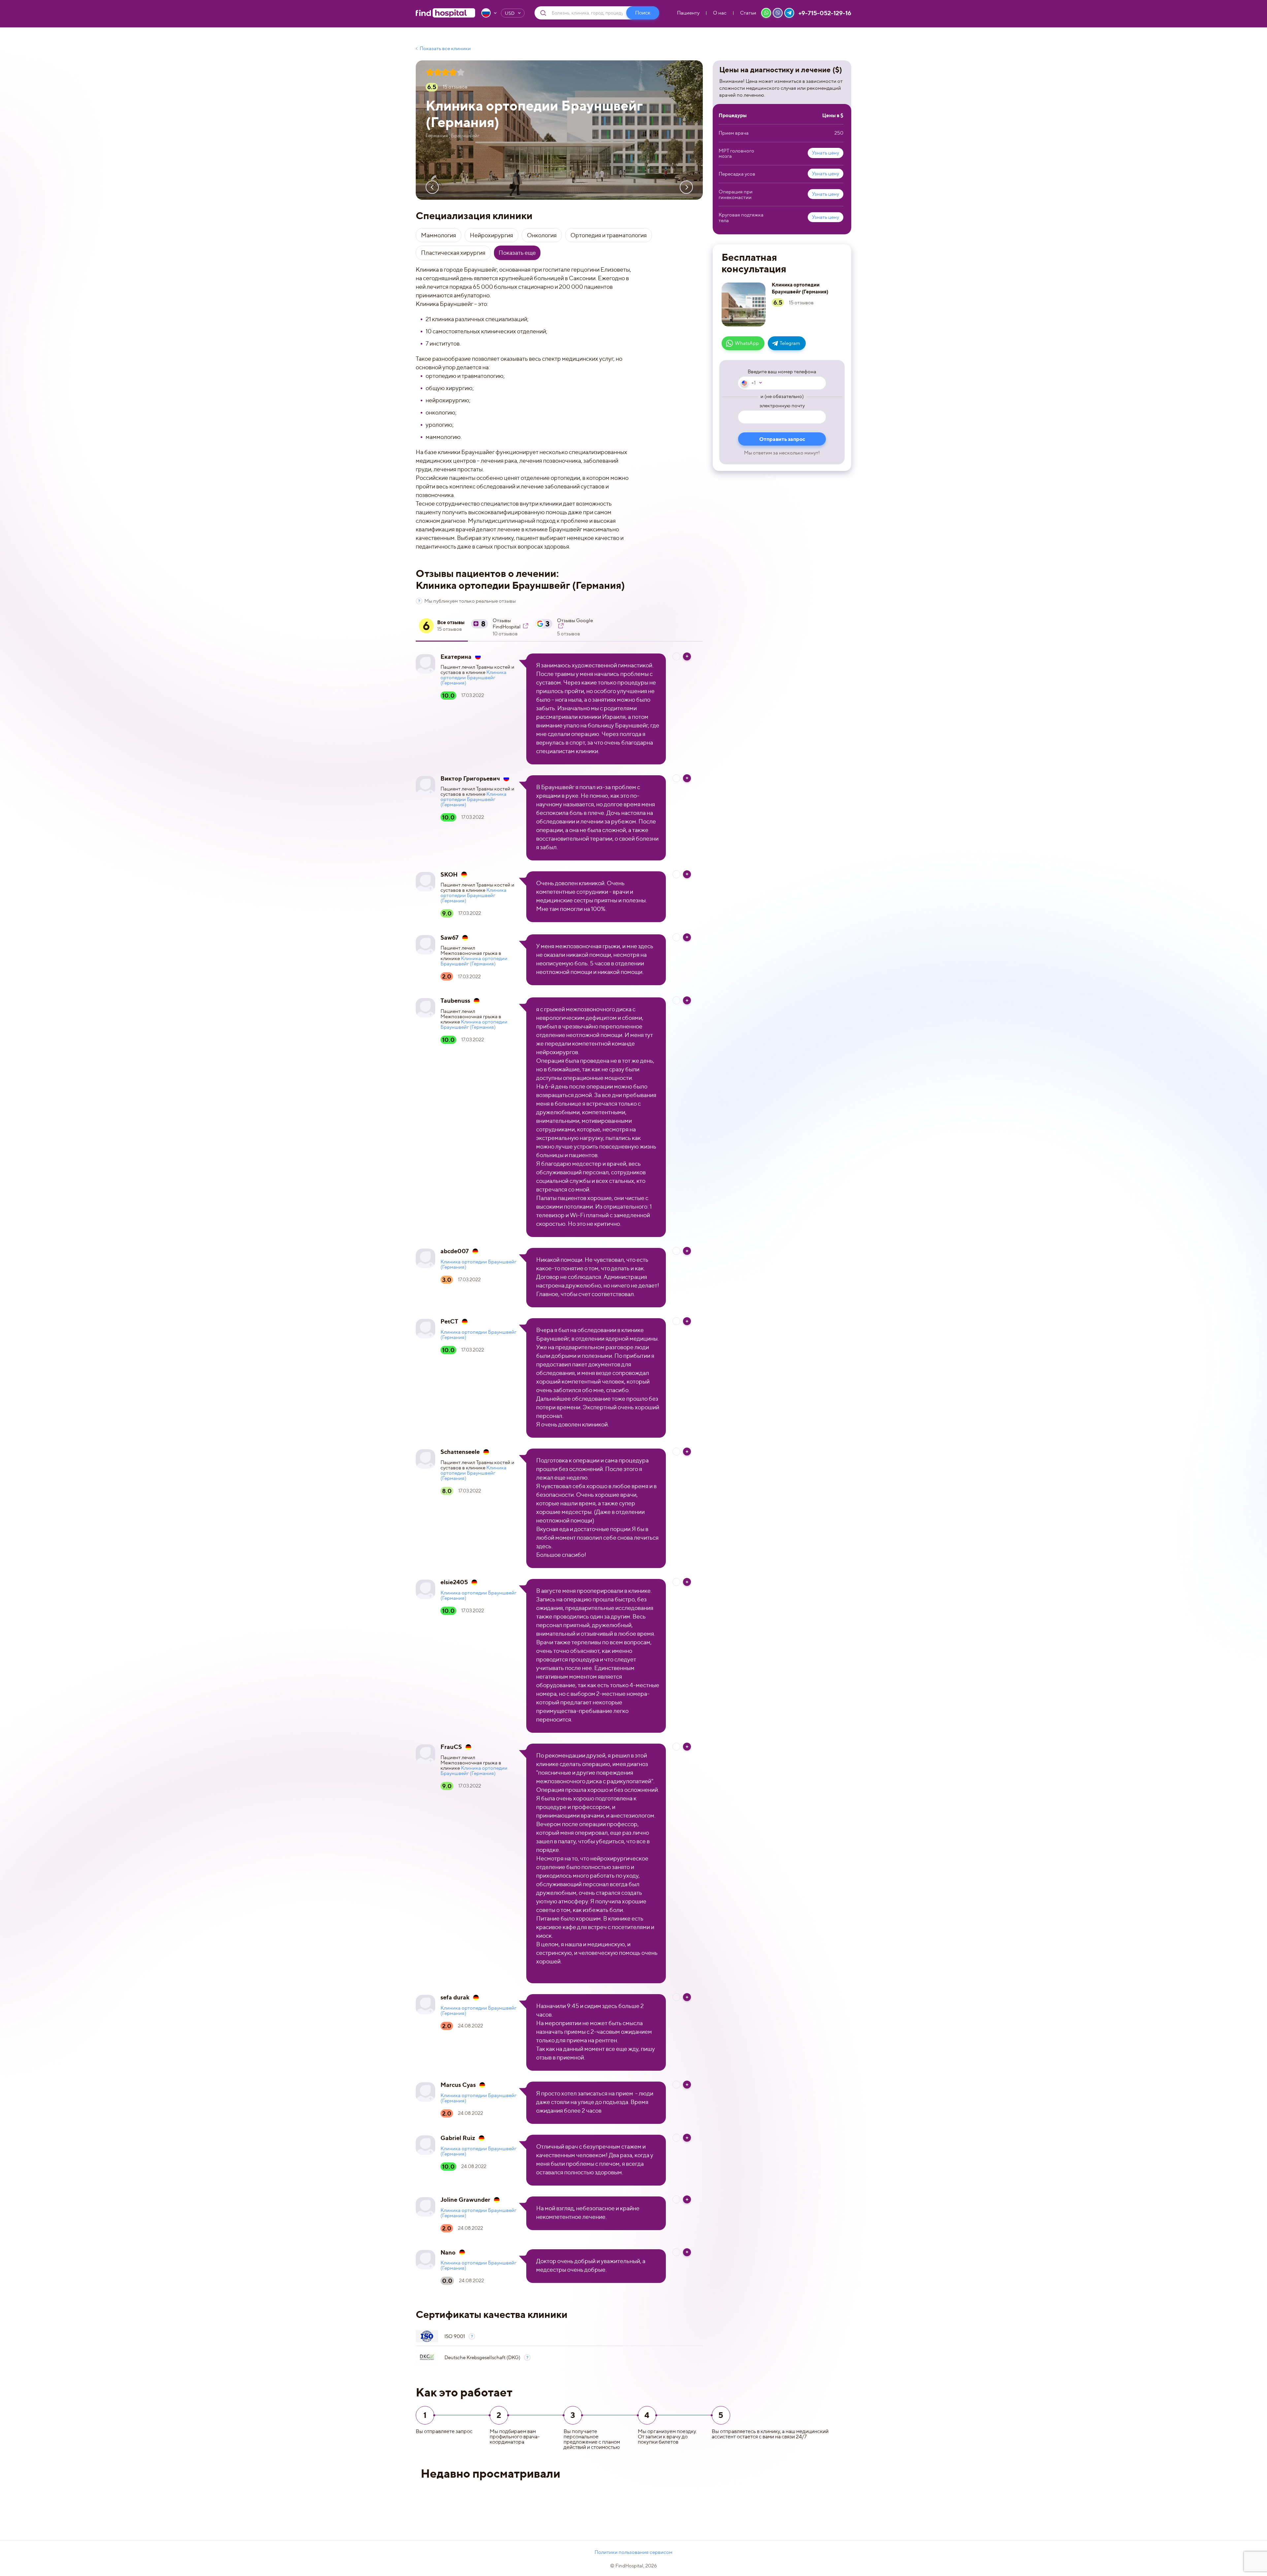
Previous (432, 187)
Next (686, 187)
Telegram (790, 343)
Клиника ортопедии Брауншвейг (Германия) (473, 678)
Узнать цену (826, 153)
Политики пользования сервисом (633, 2552)
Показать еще (517, 253)
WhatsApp (747, 343)
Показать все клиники (445, 49)
